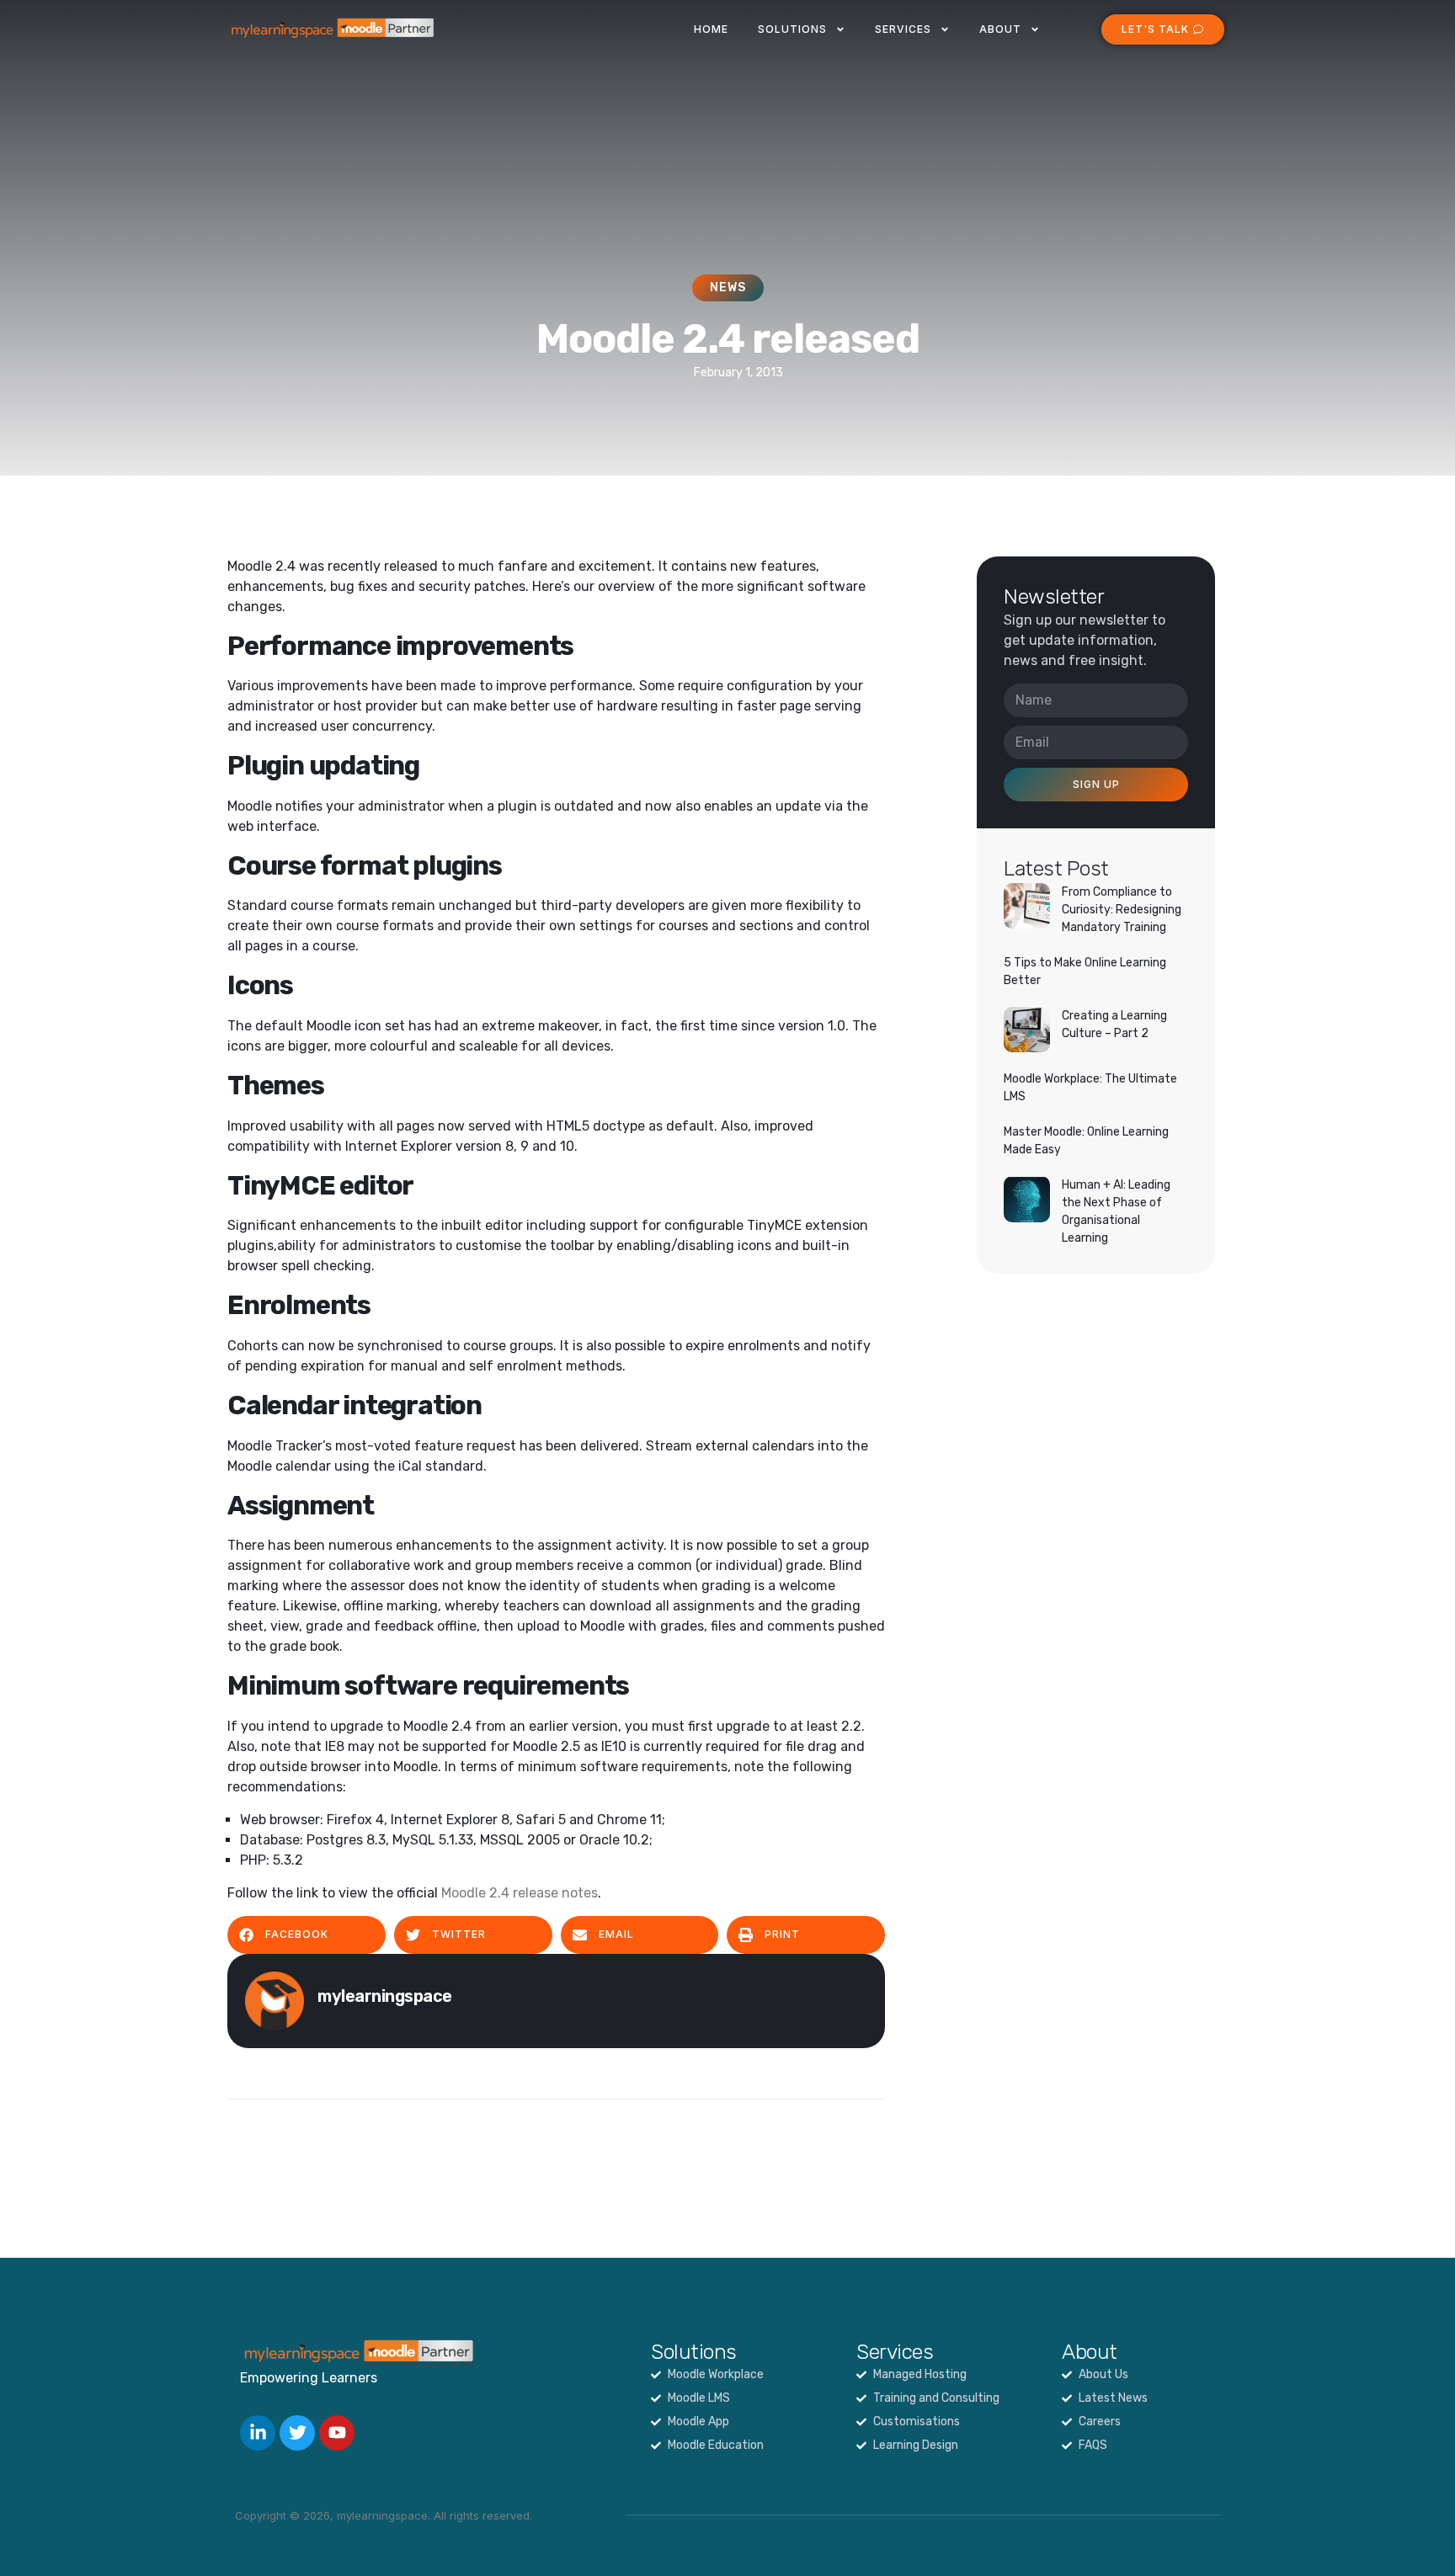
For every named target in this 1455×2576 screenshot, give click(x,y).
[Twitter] (297, 2433)
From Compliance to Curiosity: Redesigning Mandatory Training (1122, 910)
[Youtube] (337, 2433)
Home (711, 29)
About (1000, 29)
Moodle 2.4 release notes (520, 1893)
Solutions (792, 29)
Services (903, 29)
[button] (306, 1935)
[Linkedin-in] (258, 2433)
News (728, 287)
